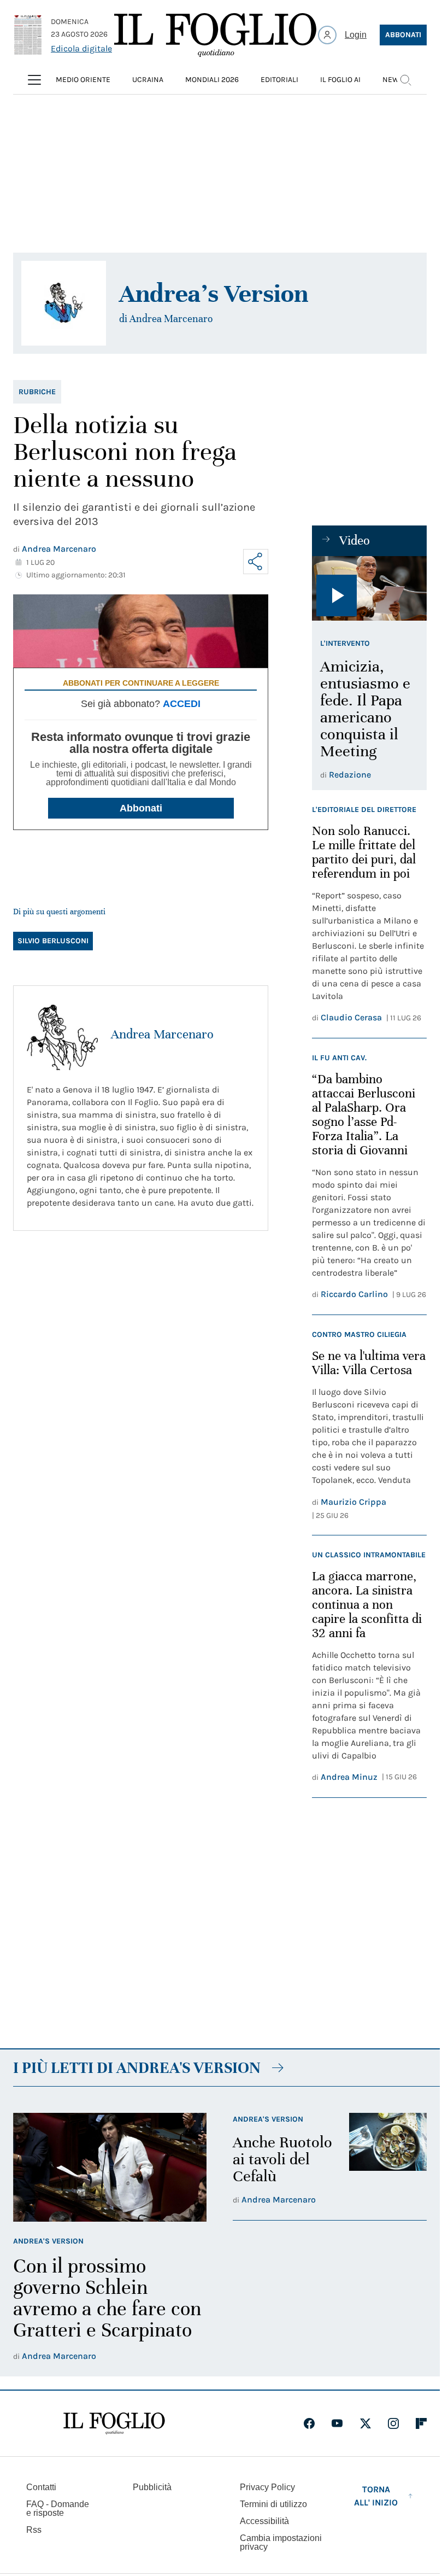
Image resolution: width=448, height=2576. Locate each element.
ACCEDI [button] (182, 704)
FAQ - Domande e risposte (58, 2508)
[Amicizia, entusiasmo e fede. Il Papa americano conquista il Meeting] (369, 588)
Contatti (41, 2487)
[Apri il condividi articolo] (256, 562)
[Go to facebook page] (309, 2423)
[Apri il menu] (34, 80)
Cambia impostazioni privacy (281, 2543)
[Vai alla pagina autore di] (64, 303)
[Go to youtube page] (337, 2423)
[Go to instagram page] (393, 2423)
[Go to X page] (366, 2423)
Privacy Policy (267, 2487)
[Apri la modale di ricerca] (405, 80)
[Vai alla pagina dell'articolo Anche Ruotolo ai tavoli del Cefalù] (388, 2160)
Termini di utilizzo (273, 2504)
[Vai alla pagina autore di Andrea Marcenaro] (62, 1035)
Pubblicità (152, 2487)
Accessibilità (264, 2521)
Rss (34, 2530)
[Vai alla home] (215, 35)
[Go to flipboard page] (421, 2423)
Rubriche (37, 392)
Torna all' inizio (376, 2496)
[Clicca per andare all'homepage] (114, 2423)
